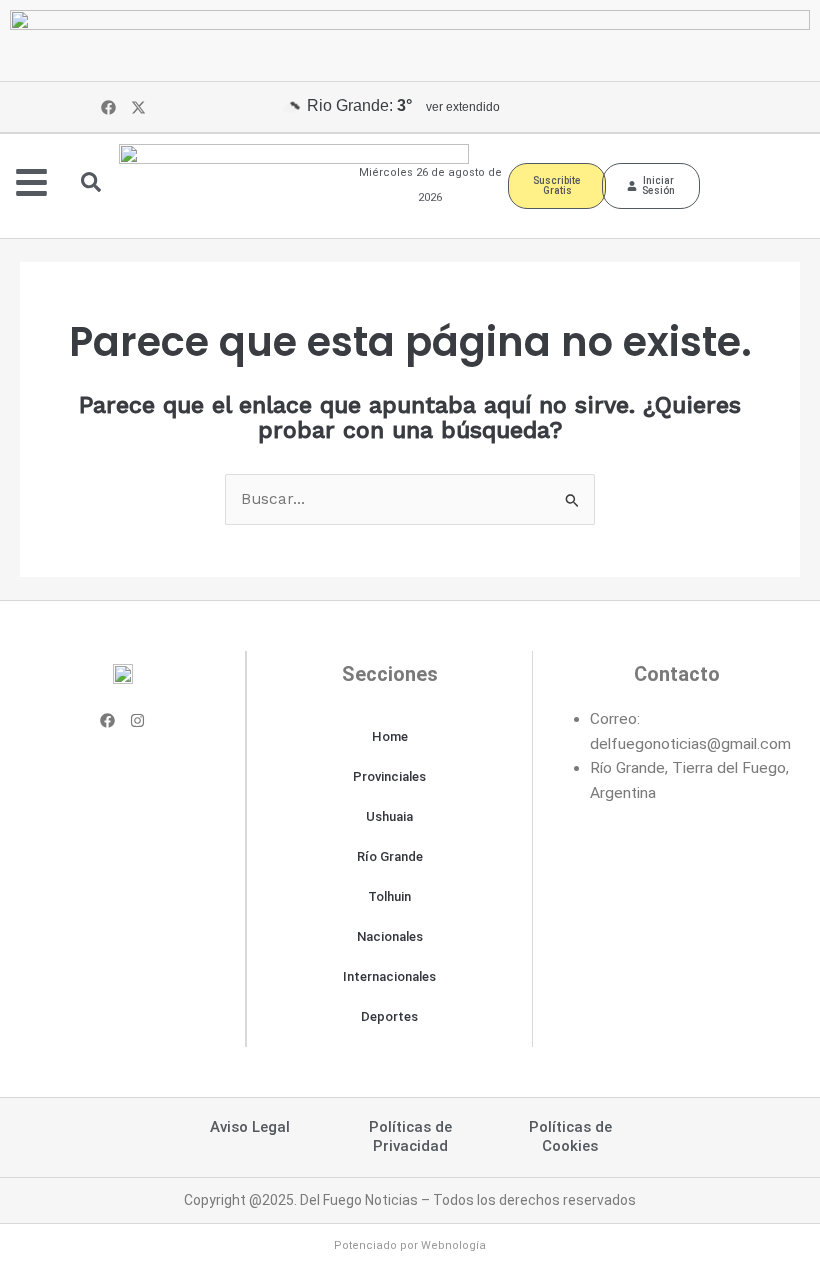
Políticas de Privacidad (410, 1137)
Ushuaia (389, 816)
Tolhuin (389, 896)
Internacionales (389, 976)
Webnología (453, 1245)
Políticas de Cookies (570, 1137)
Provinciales (389, 776)
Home (390, 736)
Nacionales (390, 936)
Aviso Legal (250, 1127)
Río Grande (390, 856)
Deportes (389, 1016)
